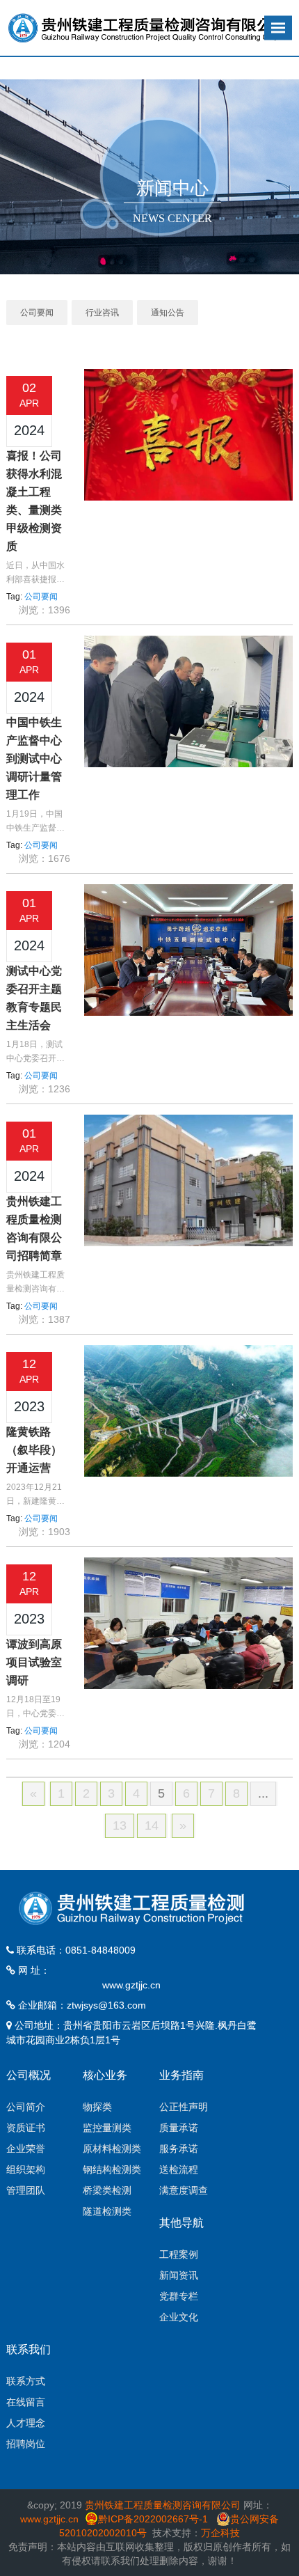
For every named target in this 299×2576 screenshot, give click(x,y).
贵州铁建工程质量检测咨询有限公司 (163, 2505)
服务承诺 (179, 2149)
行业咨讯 (102, 313)
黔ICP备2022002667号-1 (154, 2519)
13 (120, 1825)
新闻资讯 (179, 2275)
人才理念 (26, 2423)
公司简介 (26, 2107)
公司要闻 (37, 313)
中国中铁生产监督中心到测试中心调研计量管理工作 (34, 759)
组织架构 (26, 2169)
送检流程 (179, 2169)
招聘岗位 (26, 2444)
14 (152, 1825)
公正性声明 (184, 2107)
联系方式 (26, 2381)
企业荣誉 (26, 2149)
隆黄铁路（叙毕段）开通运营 (34, 1450)
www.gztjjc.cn (131, 1985)
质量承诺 (179, 2128)
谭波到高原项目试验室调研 (34, 1662)
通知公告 (168, 313)
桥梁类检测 (107, 2190)
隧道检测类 (107, 2211)
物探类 (97, 2107)
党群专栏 (179, 2296)
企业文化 (179, 2317)
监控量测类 (107, 2128)
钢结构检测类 (112, 2169)
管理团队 (26, 2190)
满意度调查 (184, 2190)
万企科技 (220, 2533)
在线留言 (26, 2402)
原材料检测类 (112, 2149)
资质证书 (26, 2128)
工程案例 (179, 2254)
